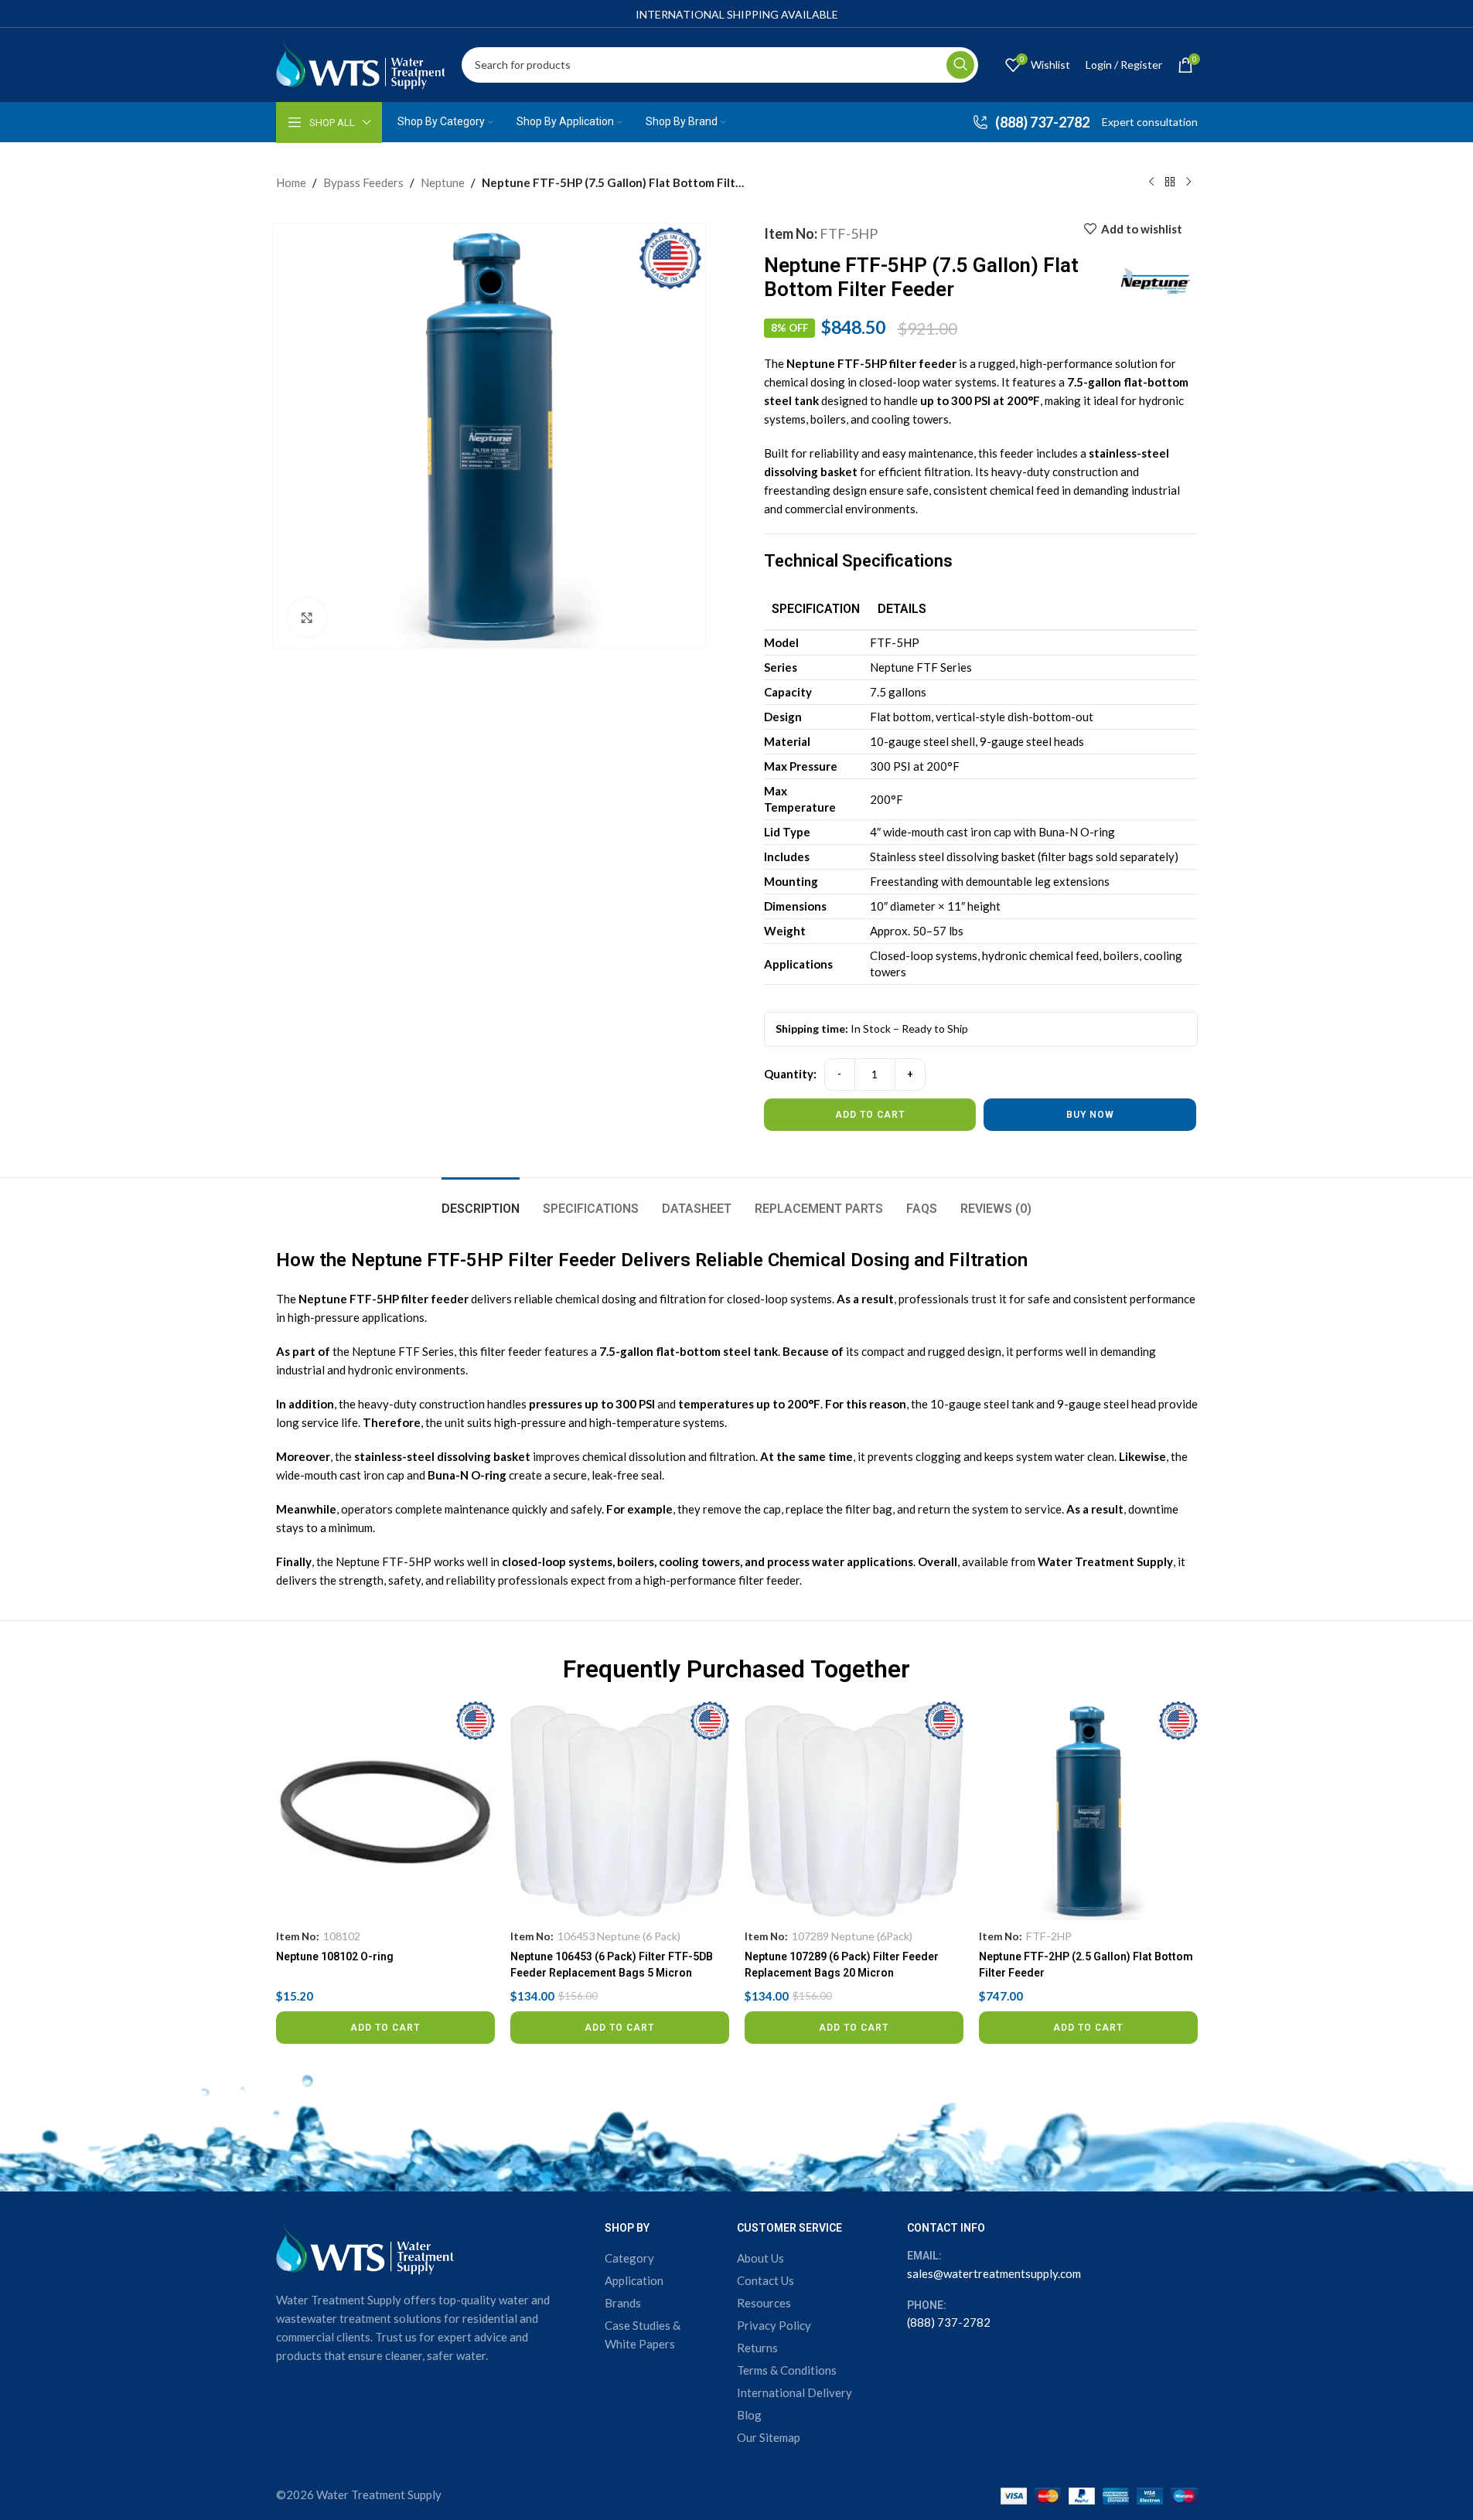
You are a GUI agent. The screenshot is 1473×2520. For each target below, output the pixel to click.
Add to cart (870, 1115)
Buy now (1090, 1115)
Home (291, 182)
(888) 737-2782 (949, 2322)
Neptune (443, 182)
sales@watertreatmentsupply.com (994, 2273)
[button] (385, 2028)
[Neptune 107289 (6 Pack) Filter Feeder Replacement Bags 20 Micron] (854, 1811)
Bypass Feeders (363, 182)
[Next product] (1188, 182)
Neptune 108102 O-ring (335, 1956)
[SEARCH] (960, 65)
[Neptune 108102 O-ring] (385, 1811)
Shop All (332, 123)
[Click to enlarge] (307, 618)
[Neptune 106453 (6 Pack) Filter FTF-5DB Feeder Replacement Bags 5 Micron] (620, 1811)
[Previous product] (1151, 182)
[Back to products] (1170, 182)
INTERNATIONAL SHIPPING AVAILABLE (737, 14)
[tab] (481, 1201)
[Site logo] (361, 63)
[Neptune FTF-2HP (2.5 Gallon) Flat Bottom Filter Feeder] (1088, 1811)
